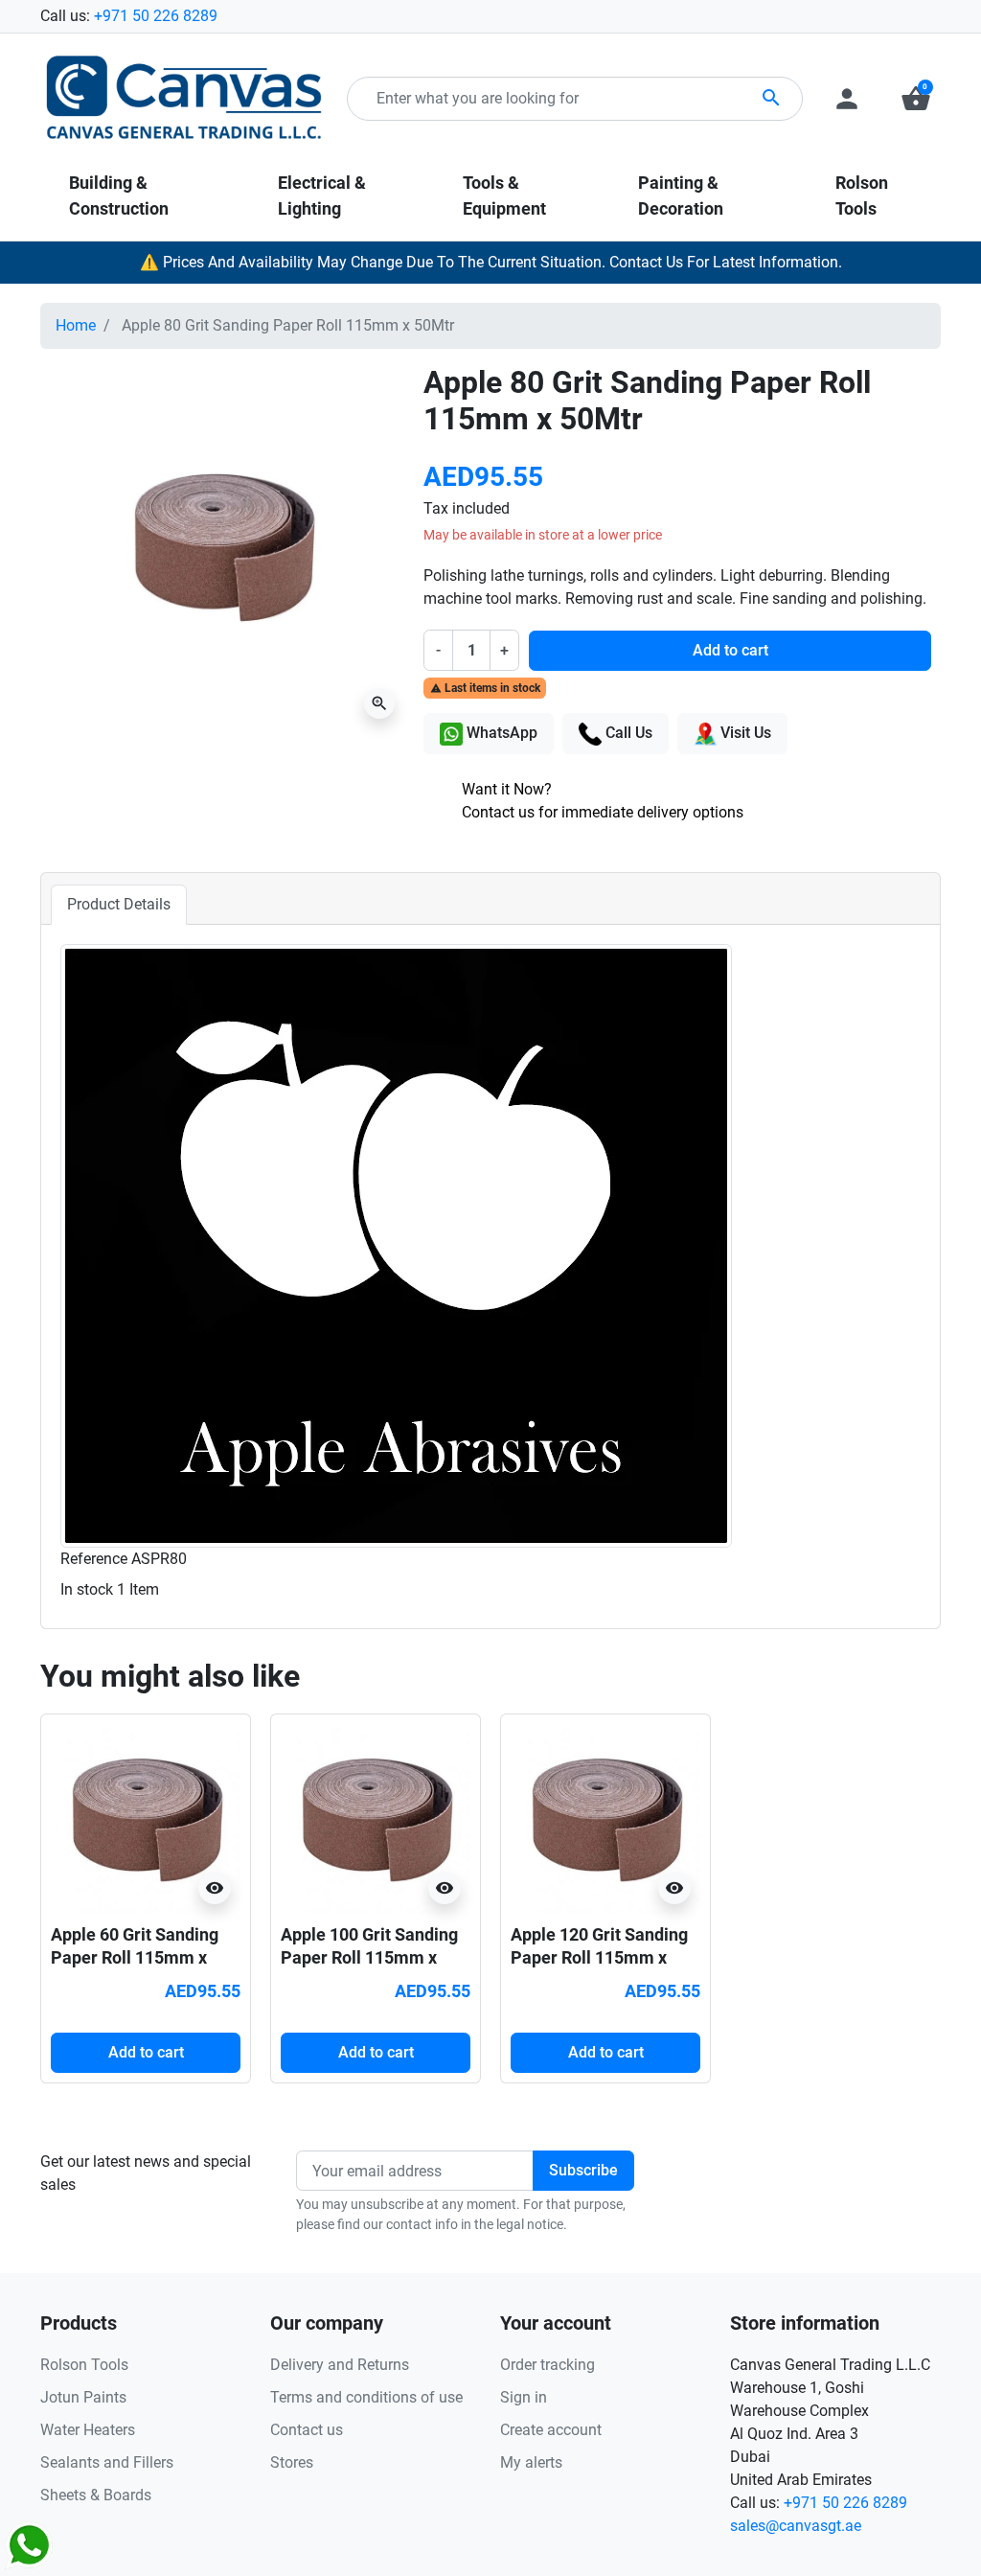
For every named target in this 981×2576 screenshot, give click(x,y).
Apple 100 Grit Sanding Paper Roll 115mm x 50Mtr (369, 1957)
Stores (292, 2462)
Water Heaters (88, 2430)
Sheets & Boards (96, 2495)
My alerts (531, 2462)
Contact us (307, 2430)
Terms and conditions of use (366, 2397)
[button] (916, 99)
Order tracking (548, 2365)
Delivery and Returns (340, 2365)
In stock (87, 1589)
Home (76, 325)
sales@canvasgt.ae (796, 2526)
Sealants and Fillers (107, 2462)
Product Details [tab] (119, 904)
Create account (551, 2430)
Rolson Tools (84, 2365)
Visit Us (744, 733)
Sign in (524, 2397)
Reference (94, 1559)
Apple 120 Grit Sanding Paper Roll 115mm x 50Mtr (599, 1957)
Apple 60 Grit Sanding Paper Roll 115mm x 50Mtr (135, 1957)
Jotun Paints (83, 2397)
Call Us (627, 733)
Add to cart (730, 650)
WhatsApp (500, 733)
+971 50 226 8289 (156, 16)
